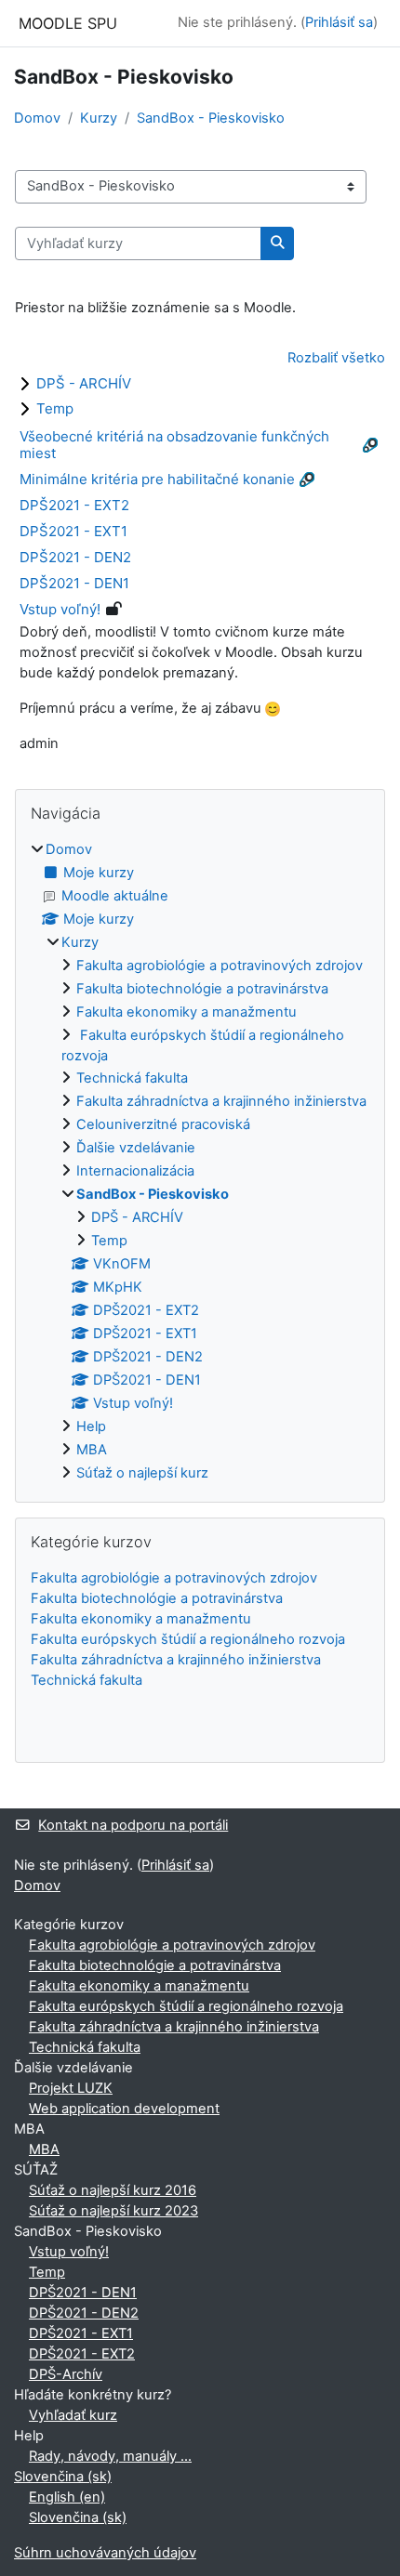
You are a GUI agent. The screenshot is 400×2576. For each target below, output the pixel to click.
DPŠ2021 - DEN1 (74, 583)
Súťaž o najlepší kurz (142, 1473)
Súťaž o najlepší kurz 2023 (113, 2211)
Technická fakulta (132, 1078)
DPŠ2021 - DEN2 (75, 557)
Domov (37, 118)
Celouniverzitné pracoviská (163, 1124)
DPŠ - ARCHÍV (84, 383)
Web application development (124, 2109)
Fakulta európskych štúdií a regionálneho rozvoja (188, 1639)
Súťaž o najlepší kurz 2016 (113, 2190)
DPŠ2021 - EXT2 (74, 505)
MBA (92, 1450)
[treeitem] (200, 1163)
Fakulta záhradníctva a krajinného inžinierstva (221, 1101)
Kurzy (99, 118)
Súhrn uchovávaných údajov (105, 2553)
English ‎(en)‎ (67, 2497)
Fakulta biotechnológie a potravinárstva (202, 989)
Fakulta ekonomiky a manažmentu (187, 1012)
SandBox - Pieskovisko (211, 118)
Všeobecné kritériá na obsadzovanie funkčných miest (174, 445)
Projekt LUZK (71, 2088)
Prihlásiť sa (339, 22)
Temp (55, 408)
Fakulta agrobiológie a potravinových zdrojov (220, 966)
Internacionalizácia (135, 1171)
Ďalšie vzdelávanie (136, 1148)
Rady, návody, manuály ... (110, 2456)
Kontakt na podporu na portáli (133, 1825)
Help (91, 1426)
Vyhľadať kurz (73, 2415)
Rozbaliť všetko (336, 358)
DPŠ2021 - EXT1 (73, 531)
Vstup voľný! (60, 609)
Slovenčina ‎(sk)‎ (63, 2477)
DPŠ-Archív (66, 2374)
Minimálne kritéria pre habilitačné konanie (157, 479)
